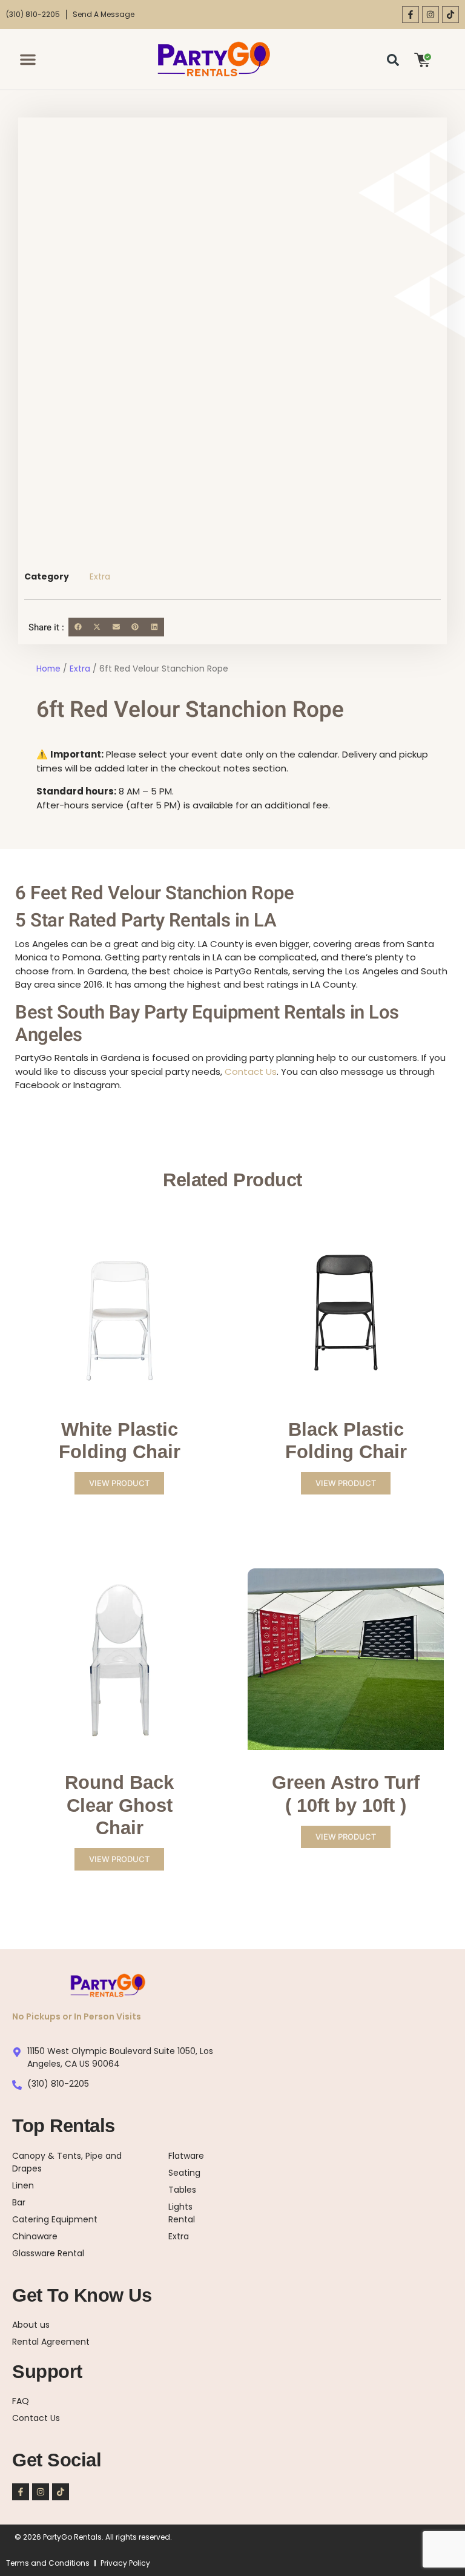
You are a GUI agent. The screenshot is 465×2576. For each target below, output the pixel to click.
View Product (119, 1483)
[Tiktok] (450, 15)
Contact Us (251, 1072)
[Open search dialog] (393, 59)
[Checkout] (423, 59)
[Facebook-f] (411, 15)
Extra (100, 576)
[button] (28, 59)
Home (48, 669)
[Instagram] (430, 15)
